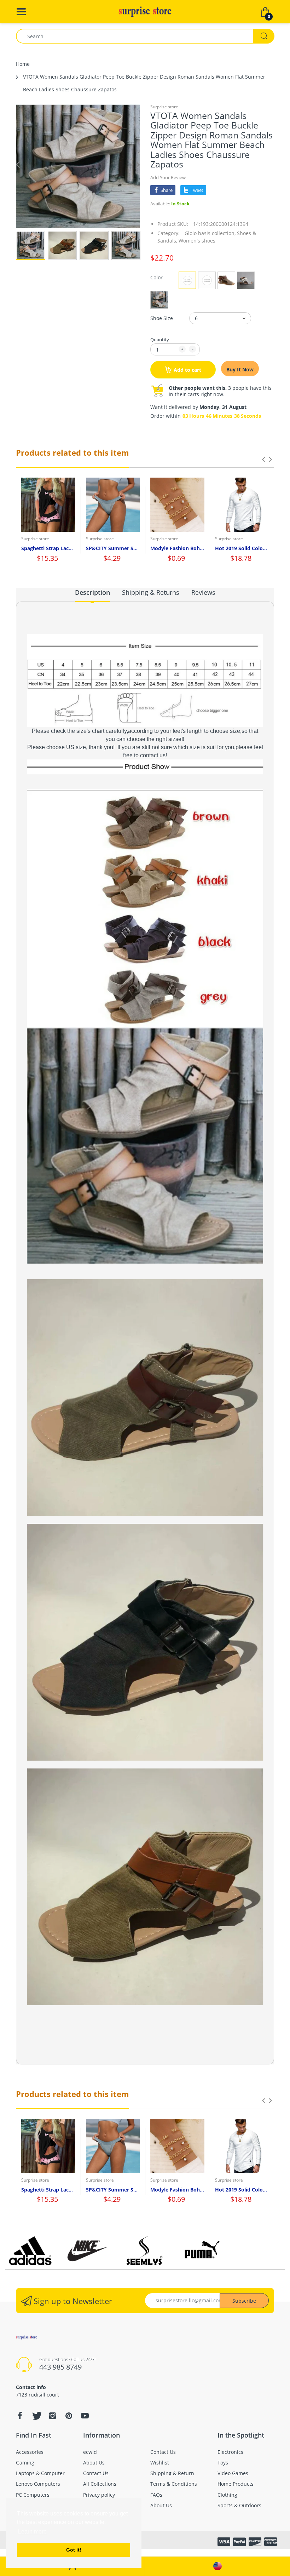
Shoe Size (162, 318)
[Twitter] (36, 2416)
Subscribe (244, 2301)
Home (23, 64)
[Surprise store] (145, 11)
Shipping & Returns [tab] (151, 592)
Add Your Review (168, 177)
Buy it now (240, 369)
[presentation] (263, 459)
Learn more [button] (32, 2532)
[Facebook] (20, 2416)
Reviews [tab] (203, 592)
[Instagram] (52, 2416)
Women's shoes (197, 241)
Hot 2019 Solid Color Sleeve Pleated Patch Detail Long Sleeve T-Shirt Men (242, 548)
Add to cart (187, 370)
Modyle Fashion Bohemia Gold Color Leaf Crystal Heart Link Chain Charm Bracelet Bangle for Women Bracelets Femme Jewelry (177, 548)
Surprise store (164, 107)
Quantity (160, 340)
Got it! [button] (74, 2550)
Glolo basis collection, (210, 233)
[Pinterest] (69, 2416)
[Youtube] (85, 2416)
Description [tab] (92, 592)
